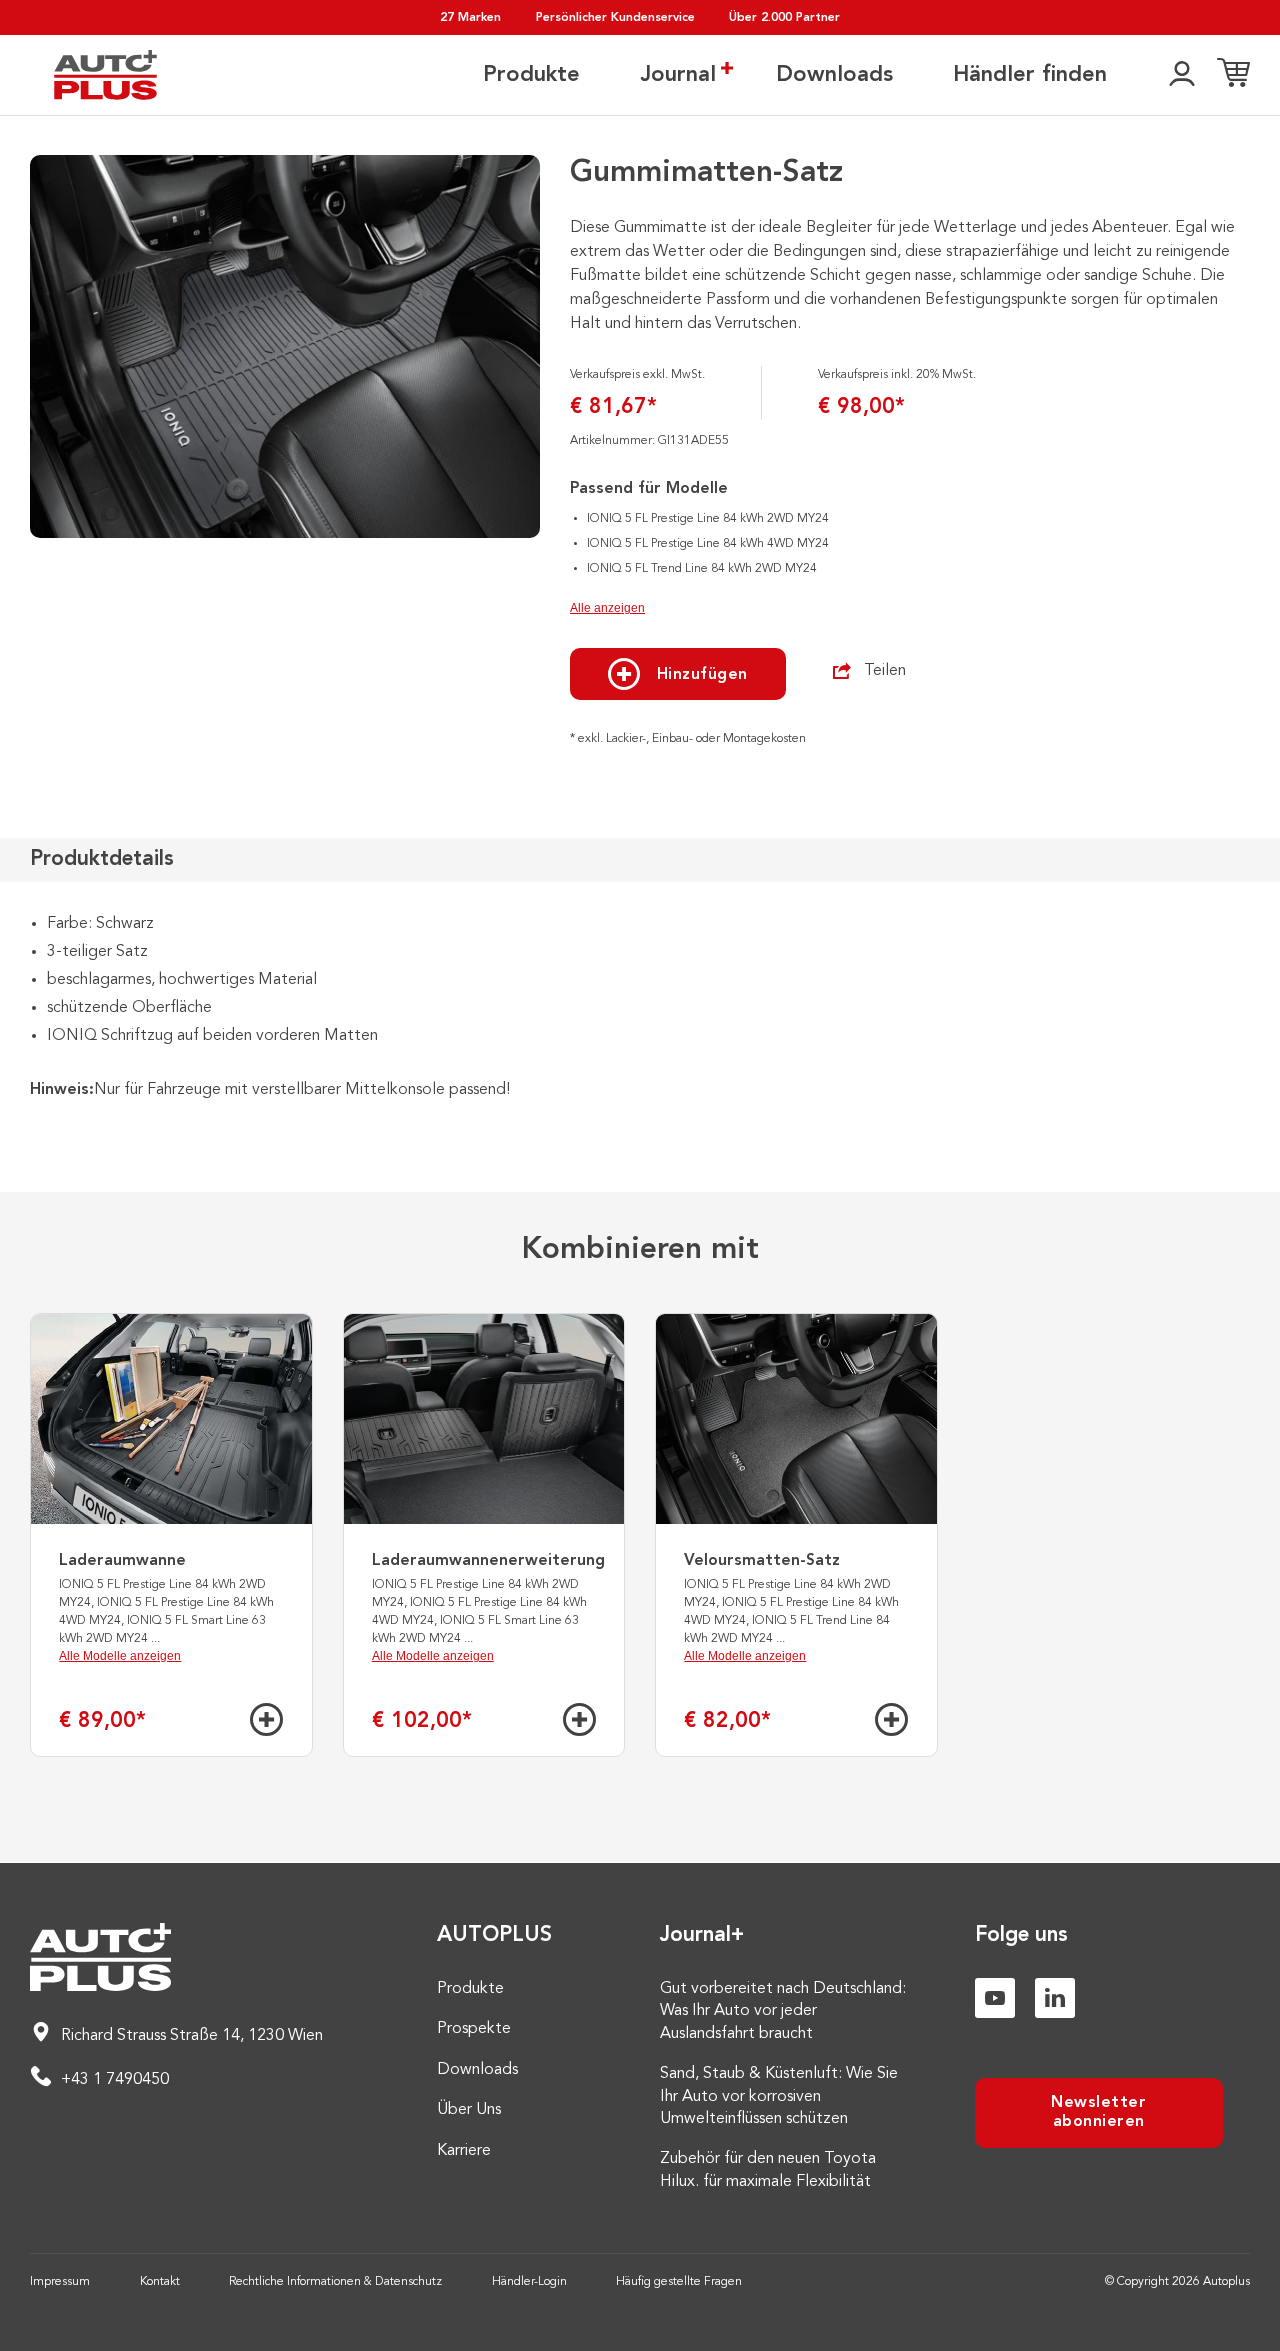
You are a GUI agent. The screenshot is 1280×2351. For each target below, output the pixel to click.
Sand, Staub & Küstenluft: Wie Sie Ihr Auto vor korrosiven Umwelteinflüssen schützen (779, 2096)
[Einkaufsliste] (1233, 75)
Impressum (60, 2282)
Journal (678, 75)
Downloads (834, 75)
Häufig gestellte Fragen (679, 2282)
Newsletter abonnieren (1098, 2112)
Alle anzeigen (607, 608)
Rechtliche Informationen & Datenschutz (335, 2282)
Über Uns (469, 2110)
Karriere (464, 2151)
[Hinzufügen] (266, 1719)
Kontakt (160, 2282)
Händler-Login (529, 2282)
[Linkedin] (1055, 1998)
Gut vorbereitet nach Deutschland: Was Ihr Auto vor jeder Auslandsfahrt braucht (783, 2011)
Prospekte (474, 2029)
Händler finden (1030, 75)
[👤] (1182, 75)
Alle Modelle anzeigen (120, 1656)
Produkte (531, 75)
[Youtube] (995, 1998)
